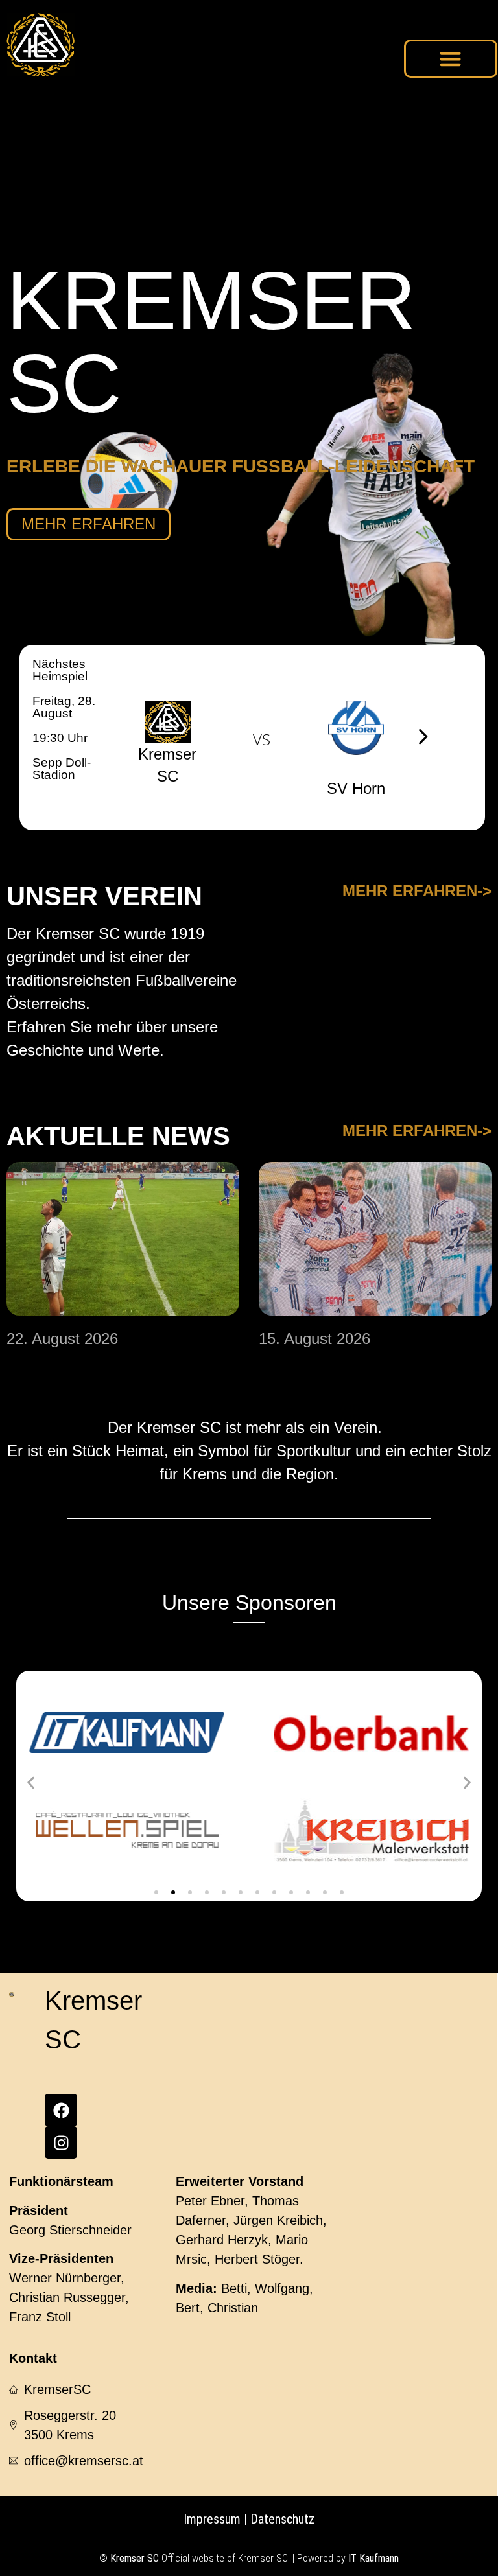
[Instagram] (61, 2142)
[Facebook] (61, 2110)
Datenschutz (281, 2519)
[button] (451, 59)
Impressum (212, 2519)
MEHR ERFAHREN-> (417, 891)
